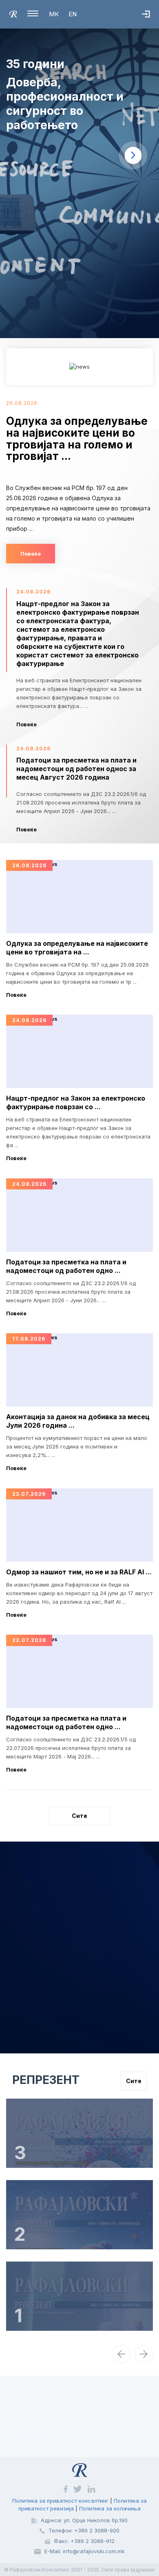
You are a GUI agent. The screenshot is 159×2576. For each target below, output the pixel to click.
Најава (150, 22)
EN (73, 14)
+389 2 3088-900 (97, 2530)
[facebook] (66, 2489)
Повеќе (31, 554)
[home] (13, 13)
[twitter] (78, 2489)
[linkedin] (92, 2489)
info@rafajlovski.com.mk (94, 2551)
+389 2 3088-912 (93, 2541)
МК (54, 14)
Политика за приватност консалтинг (60, 2501)
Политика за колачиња (110, 2508)
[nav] (121, 2354)
